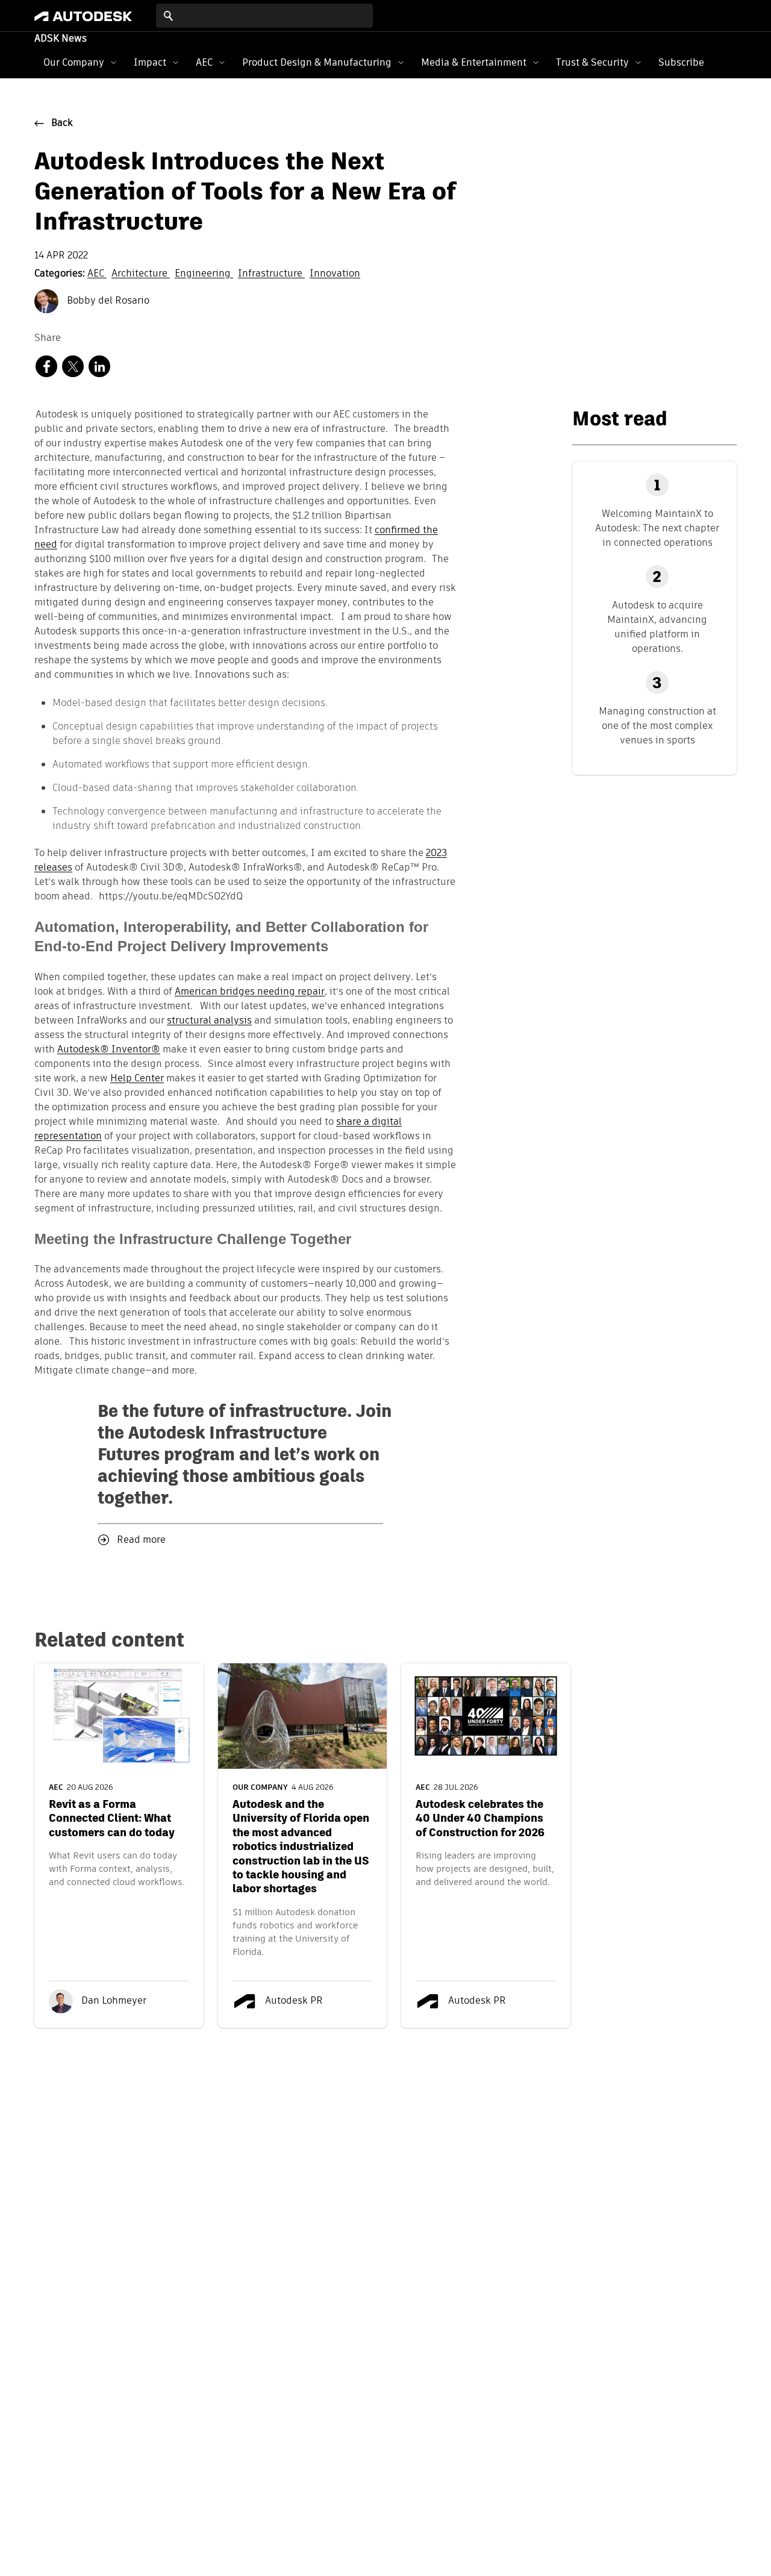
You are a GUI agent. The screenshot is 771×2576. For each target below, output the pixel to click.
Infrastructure (271, 274)
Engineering (204, 274)
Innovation (335, 274)
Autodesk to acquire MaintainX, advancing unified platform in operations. (657, 627)
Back (62, 123)
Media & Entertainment (474, 62)
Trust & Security (592, 62)
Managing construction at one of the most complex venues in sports (657, 726)
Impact (150, 62)
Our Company (74, 62)
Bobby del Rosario (107, 301)
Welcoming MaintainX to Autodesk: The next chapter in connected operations (657, 528)
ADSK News (61, 39)
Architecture (141, 274)
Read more (141, 1540)
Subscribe (681, 62)
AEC (204, 62)
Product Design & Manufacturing (317, 62)
